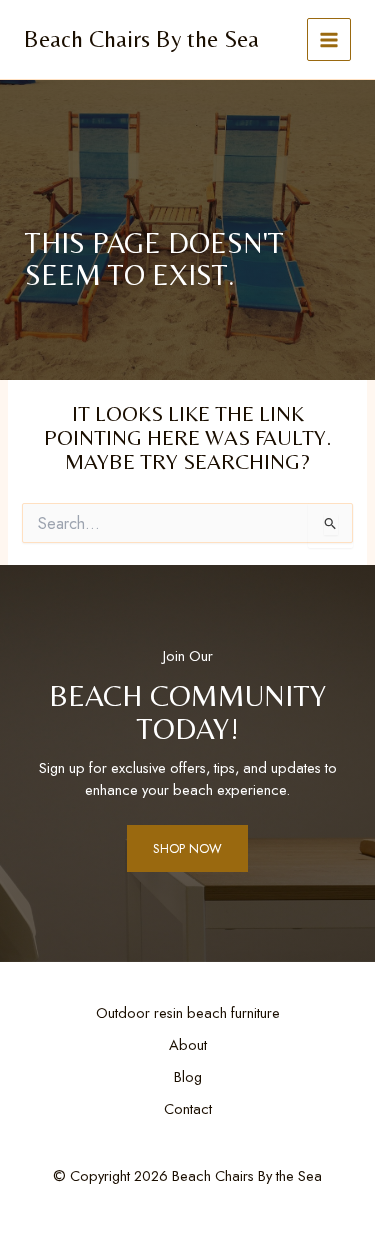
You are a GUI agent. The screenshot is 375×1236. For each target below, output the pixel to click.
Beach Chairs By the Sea (141, 38)
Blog (188, 1076)
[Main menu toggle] (329, 40)
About (188, 1044)
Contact (188, 1108)
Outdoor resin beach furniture (188, 1012)
